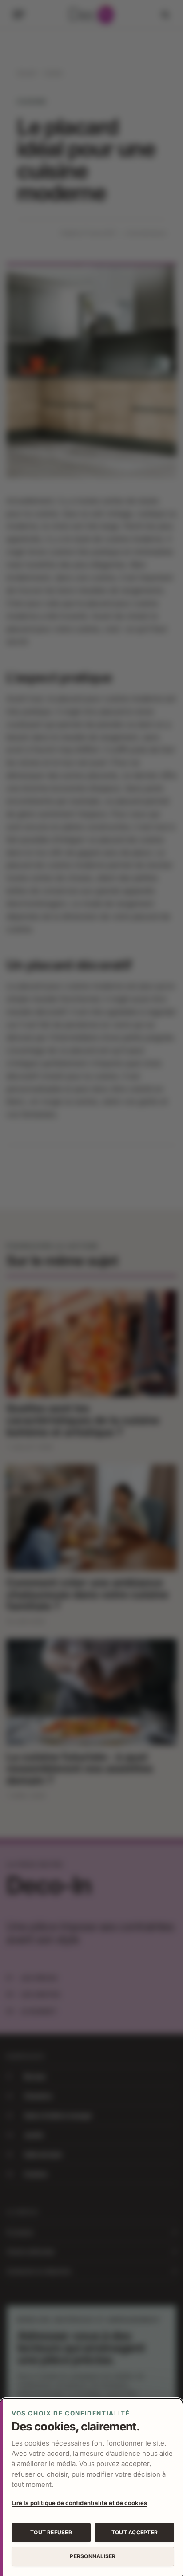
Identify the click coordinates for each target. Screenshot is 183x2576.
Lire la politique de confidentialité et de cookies (79, 2503)
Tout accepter (135, 2532)
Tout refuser (51, 2532)
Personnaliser (93, 2556)
